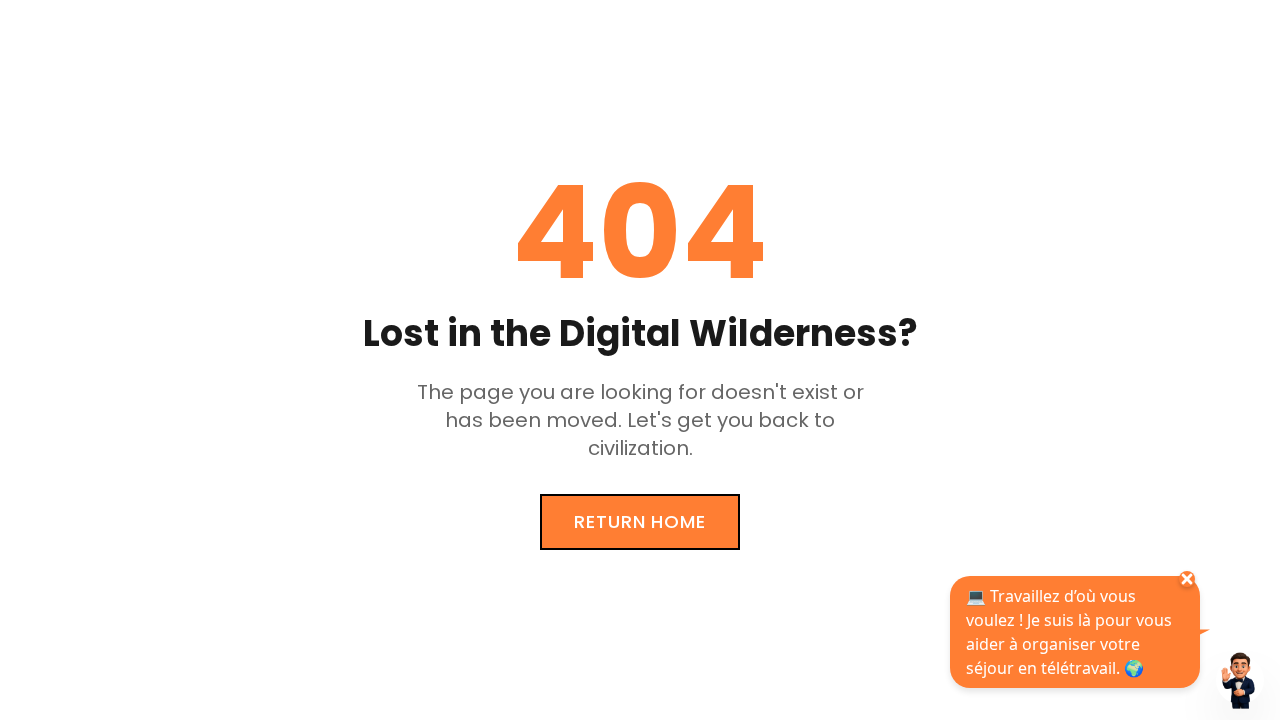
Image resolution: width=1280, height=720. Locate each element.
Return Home (640, 521)
